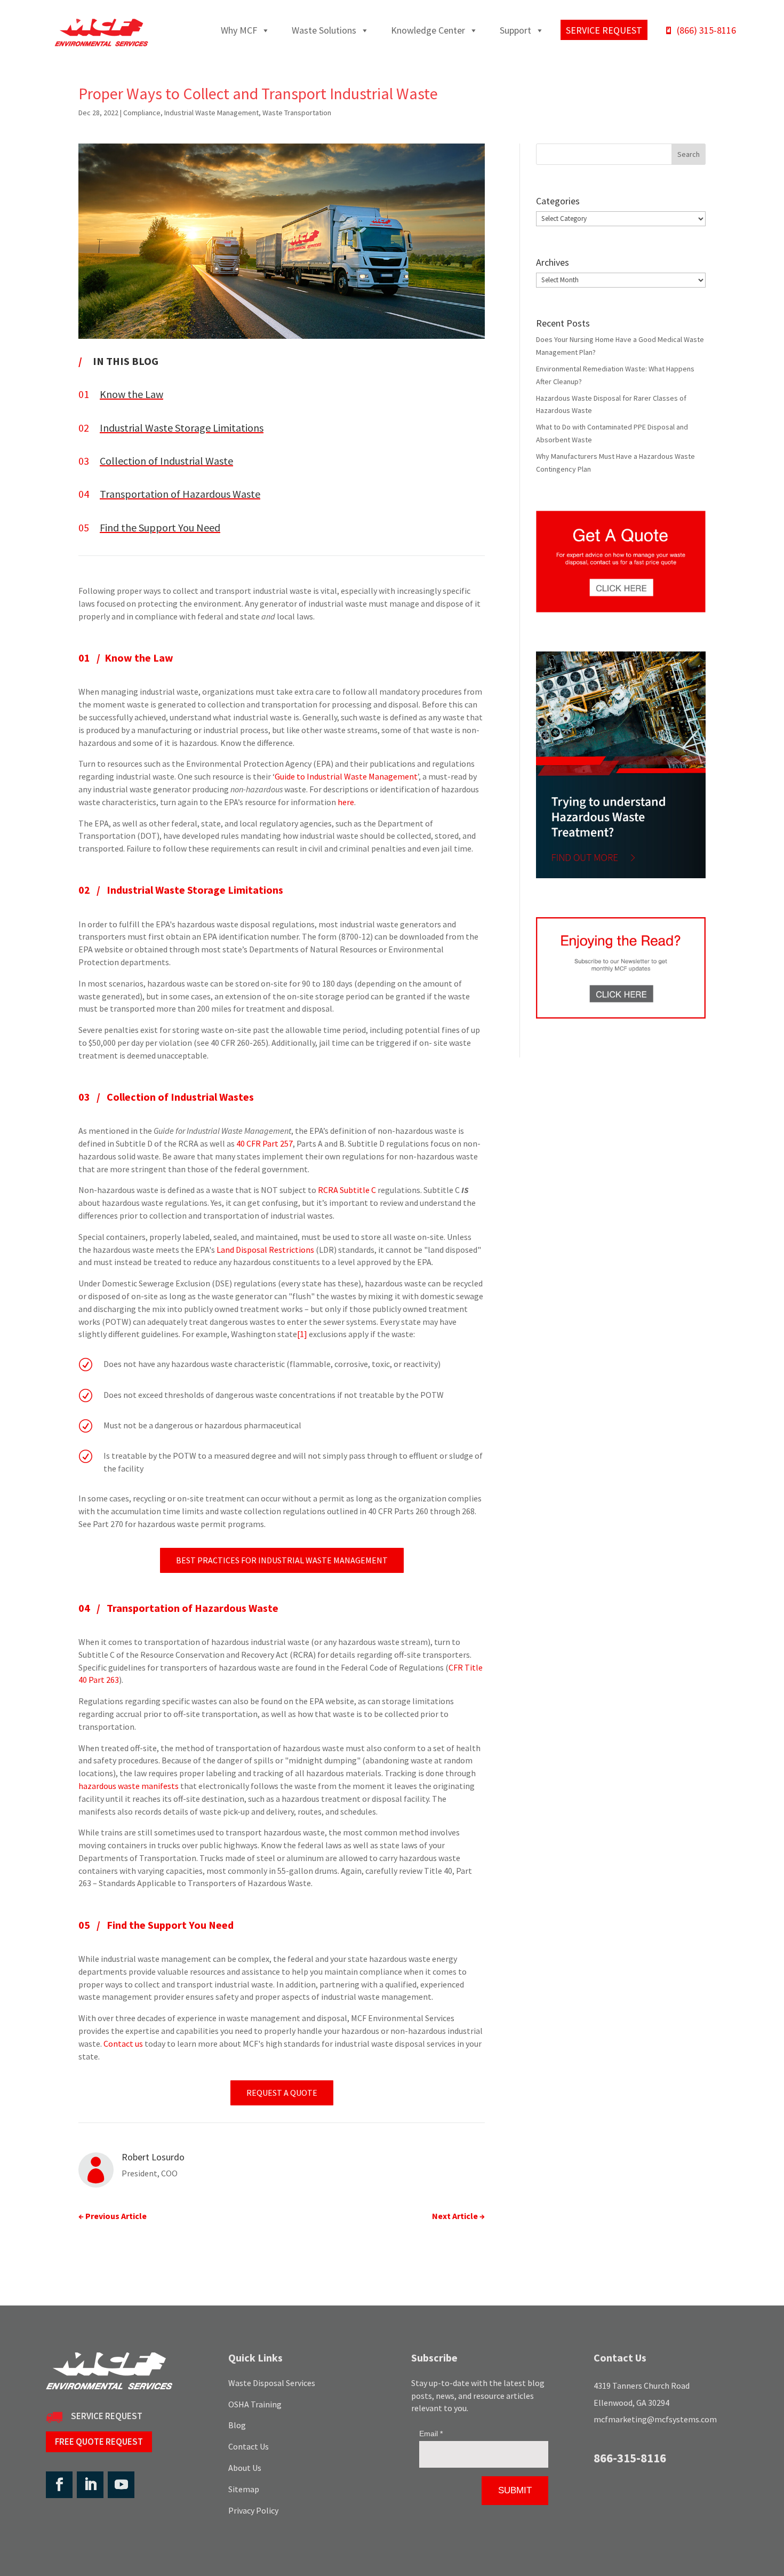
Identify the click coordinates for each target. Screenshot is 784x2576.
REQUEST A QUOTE (282, 2093)
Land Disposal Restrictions (265, 1250)
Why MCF (239, 30)
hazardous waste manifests (129, 1786)
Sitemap (244, 2489)
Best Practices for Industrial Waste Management (282, 1560)
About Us (245, 2468)
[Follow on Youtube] (121, 2485)
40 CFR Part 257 (265, 1143)
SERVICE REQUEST (107, 2416)
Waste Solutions (324, 30)
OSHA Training (255, 2404)
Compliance (142, 113)
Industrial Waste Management (211, 113)
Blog (237, 2425)
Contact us (123, 2044)
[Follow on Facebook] (59, 2485)
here (346, 802)
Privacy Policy (253, 2510)
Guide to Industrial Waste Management (346, 776)
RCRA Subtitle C (347, 1190)
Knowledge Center (428, 30)
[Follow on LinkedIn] (90, 2485)
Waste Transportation (297, 113)
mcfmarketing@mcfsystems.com (655, 2419)
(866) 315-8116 (706, 30)
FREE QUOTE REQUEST (99, 2442)
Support (515, 30)
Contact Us (249, 2446)
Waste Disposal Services (272, 2383)
